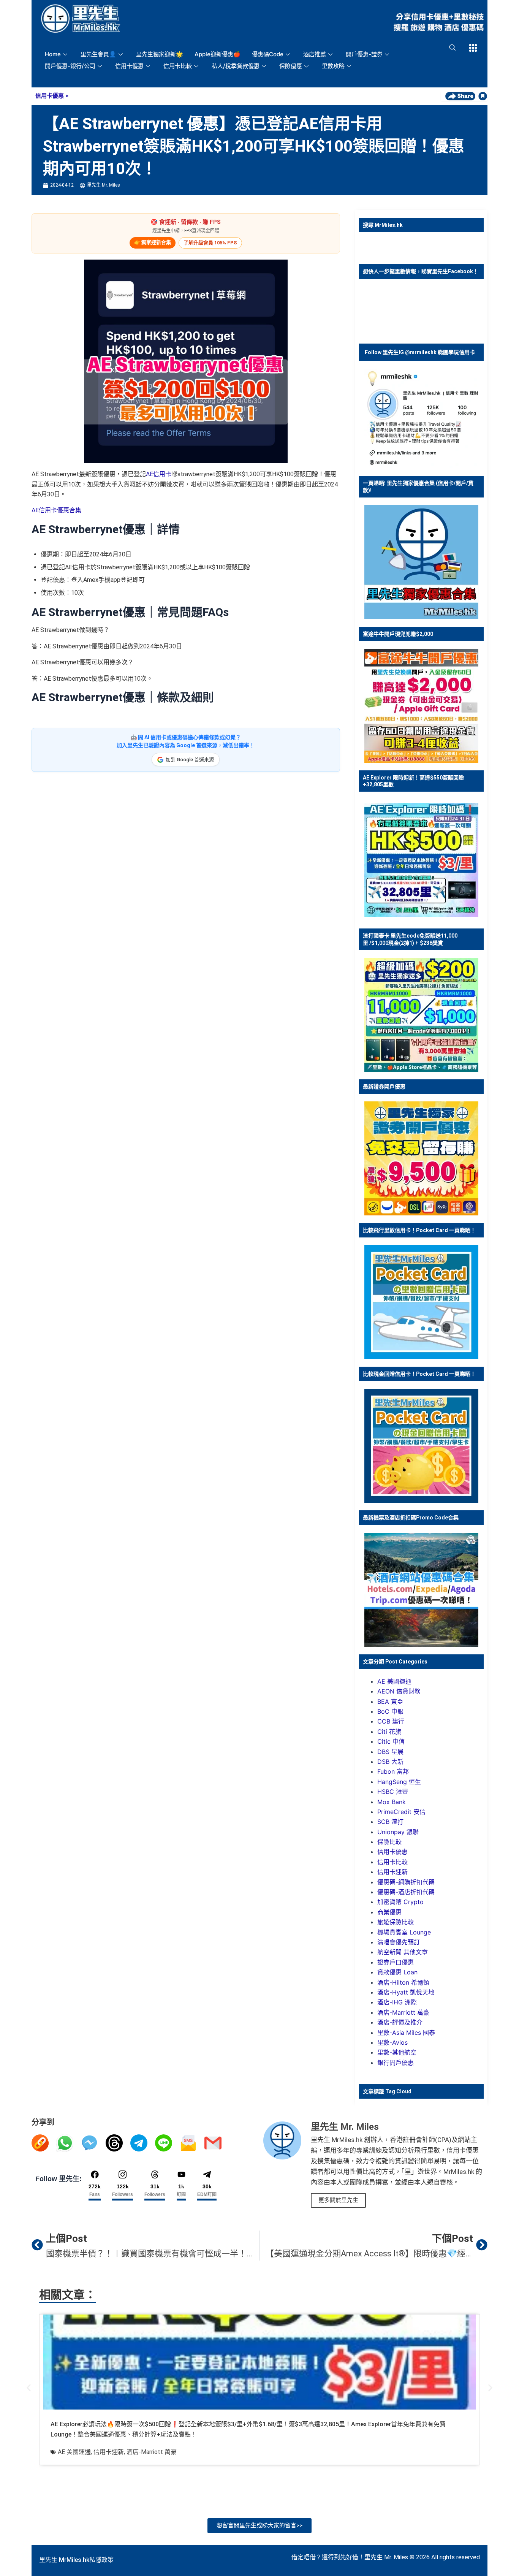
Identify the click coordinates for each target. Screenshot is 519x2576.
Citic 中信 (391, 1741)
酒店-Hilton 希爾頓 (403, 1982)
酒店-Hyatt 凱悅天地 (406, 1992)
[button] (29, 2388)
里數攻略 (333, 66)
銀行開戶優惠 (396, 2063)
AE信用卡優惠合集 (56, 510)
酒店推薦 (315, 54)
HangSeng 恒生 (399, 1782)
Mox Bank (392, 1802)
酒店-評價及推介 (400, 2022)
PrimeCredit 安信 (401, 1812)
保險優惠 (291, 66)
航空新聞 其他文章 (403, 1952)
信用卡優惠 (129, 66)
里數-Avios (392, 2042)
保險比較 (389, 1842)
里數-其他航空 (397, 2052)
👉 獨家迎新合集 (153, 242)
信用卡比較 (178, 66)
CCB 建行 (391, 1721)
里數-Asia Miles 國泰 (406, 2033)
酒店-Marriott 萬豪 (403, 2012)
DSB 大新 (390, 1762)
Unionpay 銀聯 (398, 1832)
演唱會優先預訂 (399, 1942)
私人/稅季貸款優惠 (236, 66)
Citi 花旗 (389, 1732)
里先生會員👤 (98, 54)
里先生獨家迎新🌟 (160, 54)
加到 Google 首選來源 (190, 760)
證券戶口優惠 (396, 1962)
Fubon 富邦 (393, 1771)
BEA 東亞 (390, 1701)
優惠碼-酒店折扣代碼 (406, 1892)
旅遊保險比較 (396, 1922)
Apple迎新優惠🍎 (218, 54)
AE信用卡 (159, 474)
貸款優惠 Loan (397, 1972)
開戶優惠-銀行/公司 (70, 66)
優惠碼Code (268, 54)
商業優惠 (389, 1912)
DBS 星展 (390, 1752)
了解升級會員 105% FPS (210, 243)
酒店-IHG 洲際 (397, 2002)
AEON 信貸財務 (399, 1691)
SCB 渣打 (390, 1822)
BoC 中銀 (390, 1711)
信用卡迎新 (392, 1872)
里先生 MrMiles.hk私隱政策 (76, 2560)
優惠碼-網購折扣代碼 (406, 1882)
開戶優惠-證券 (364, 54)
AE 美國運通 (394, 1681)
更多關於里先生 (338, 2200)
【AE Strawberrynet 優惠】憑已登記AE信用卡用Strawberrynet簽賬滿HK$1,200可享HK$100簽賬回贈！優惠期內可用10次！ (254, 146)
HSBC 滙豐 (393, 1792)
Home (53, 54)
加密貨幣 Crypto (400, 1902)
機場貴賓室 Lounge (404, 1932)
